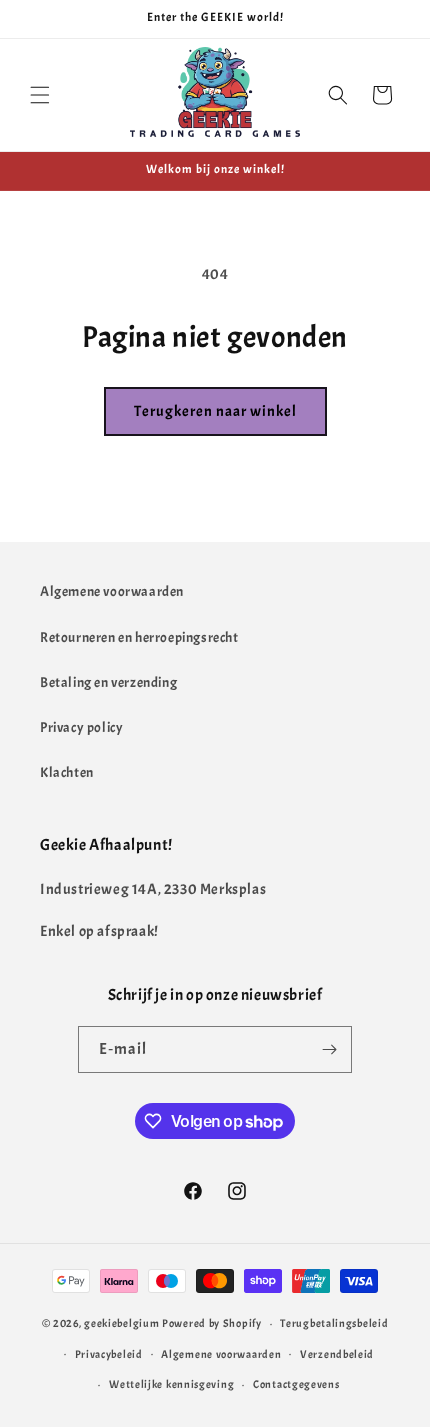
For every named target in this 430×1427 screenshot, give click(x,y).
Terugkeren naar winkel (215, 411)
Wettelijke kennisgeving (171, 1384)
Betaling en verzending (108, 682)
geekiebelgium (121, 1323)
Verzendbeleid (337, 1354)
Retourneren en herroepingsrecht (139, 637)
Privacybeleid (109, 1354)
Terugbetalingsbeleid (334, 1323)
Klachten (67, 772)
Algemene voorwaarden (112, 591)
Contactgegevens (296, 1384)
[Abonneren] (329, 1049)
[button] (40, 95)
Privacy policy (81, 727)
